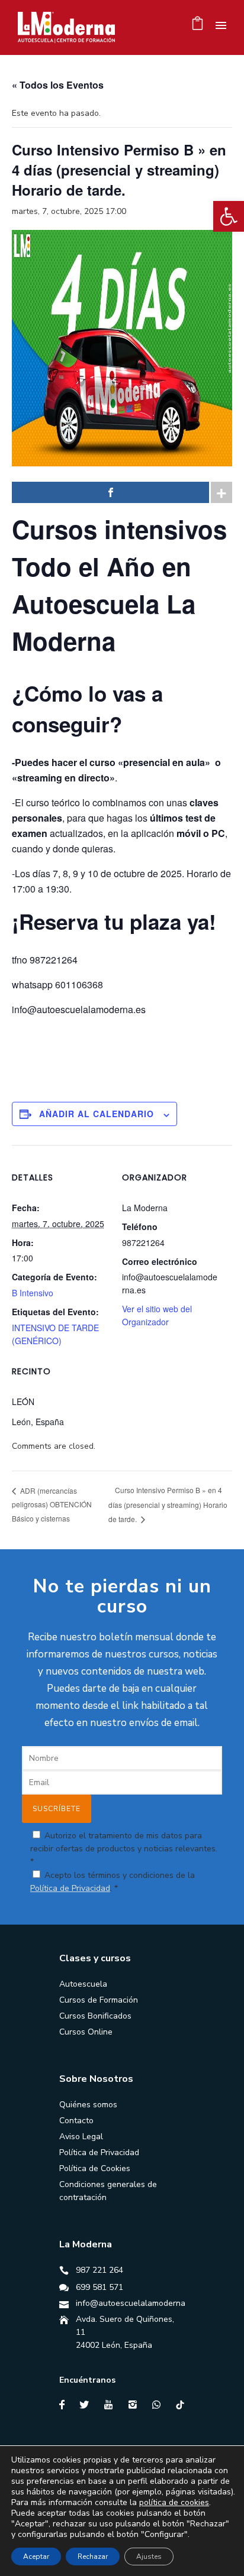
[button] (229, 216)
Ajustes (149, 2556)
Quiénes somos (88, 2105)
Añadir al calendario (97, 1114)
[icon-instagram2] (136, 2405)
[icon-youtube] (111, 2405)
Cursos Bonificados (95, 2016)
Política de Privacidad (70, 1888)
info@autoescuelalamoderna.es (136, 2303)
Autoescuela (83, 1984)
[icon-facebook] (65, 2405)
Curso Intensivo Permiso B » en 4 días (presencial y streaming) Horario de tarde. (168, 1504)
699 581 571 (99, 2287)
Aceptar (36, 2556)
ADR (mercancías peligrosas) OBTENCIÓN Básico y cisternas (52, 1504)
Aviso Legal (81, 2137)
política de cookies (174, 2502)
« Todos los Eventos (58, 85)
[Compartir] (110, 492)
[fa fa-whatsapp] (159, 2405)
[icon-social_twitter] (87, 2405)
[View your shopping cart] (198, 26)
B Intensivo (33, 1293)
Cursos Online (86, 2032)
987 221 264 (99, 2270)
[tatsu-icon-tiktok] (180, 2405)
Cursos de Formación (99, 2000)
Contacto (76, 2121)
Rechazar (93, 2556)
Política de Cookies (95, 2168)
